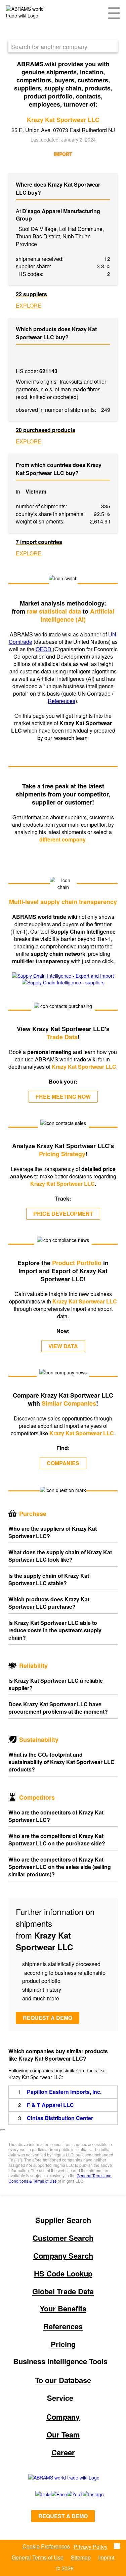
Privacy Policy (91, 2547)
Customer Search (63, 2238)
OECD (44, 649)
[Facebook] (52, 2494)
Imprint (106, 2557)
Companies (63, 1463)
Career (63, 2452)
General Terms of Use (38, 2557)
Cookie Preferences (46, 2546)
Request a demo (48, 2018)
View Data (63, 1346)
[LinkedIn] (36, 2494)
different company (63, 839)
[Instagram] (87, 2494)
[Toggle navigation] (114, 12)
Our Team (63, 2434)
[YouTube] (67, 2494)
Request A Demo (63, 2516)
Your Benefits (63, 2308)
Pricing (63, 2344)
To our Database (63, 2380)
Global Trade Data (63, 2291)
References (61, 701)
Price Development (63, 1214)
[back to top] (3, 2130)
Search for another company (49, 46)
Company (63, 2417)
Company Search (63, 2256)
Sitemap (81, 2557)
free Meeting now (63, 1097)
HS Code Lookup (63, 2273)
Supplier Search (63, 2220)
